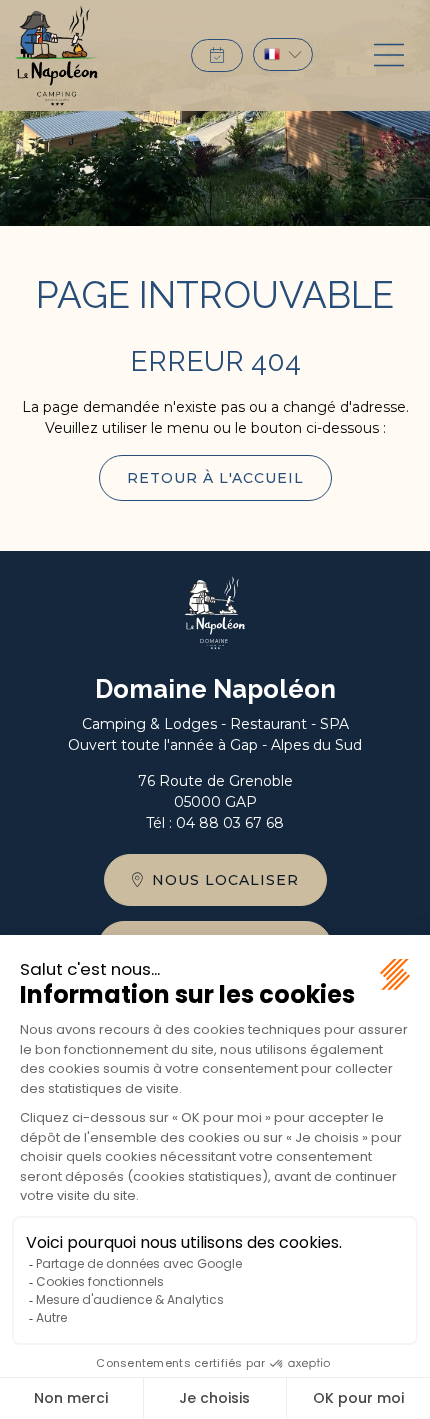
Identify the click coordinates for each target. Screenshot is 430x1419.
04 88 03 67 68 (230, 823)
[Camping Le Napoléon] (56, 55)
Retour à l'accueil (215, 478)
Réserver (217, 55)
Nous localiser (225, 880)
